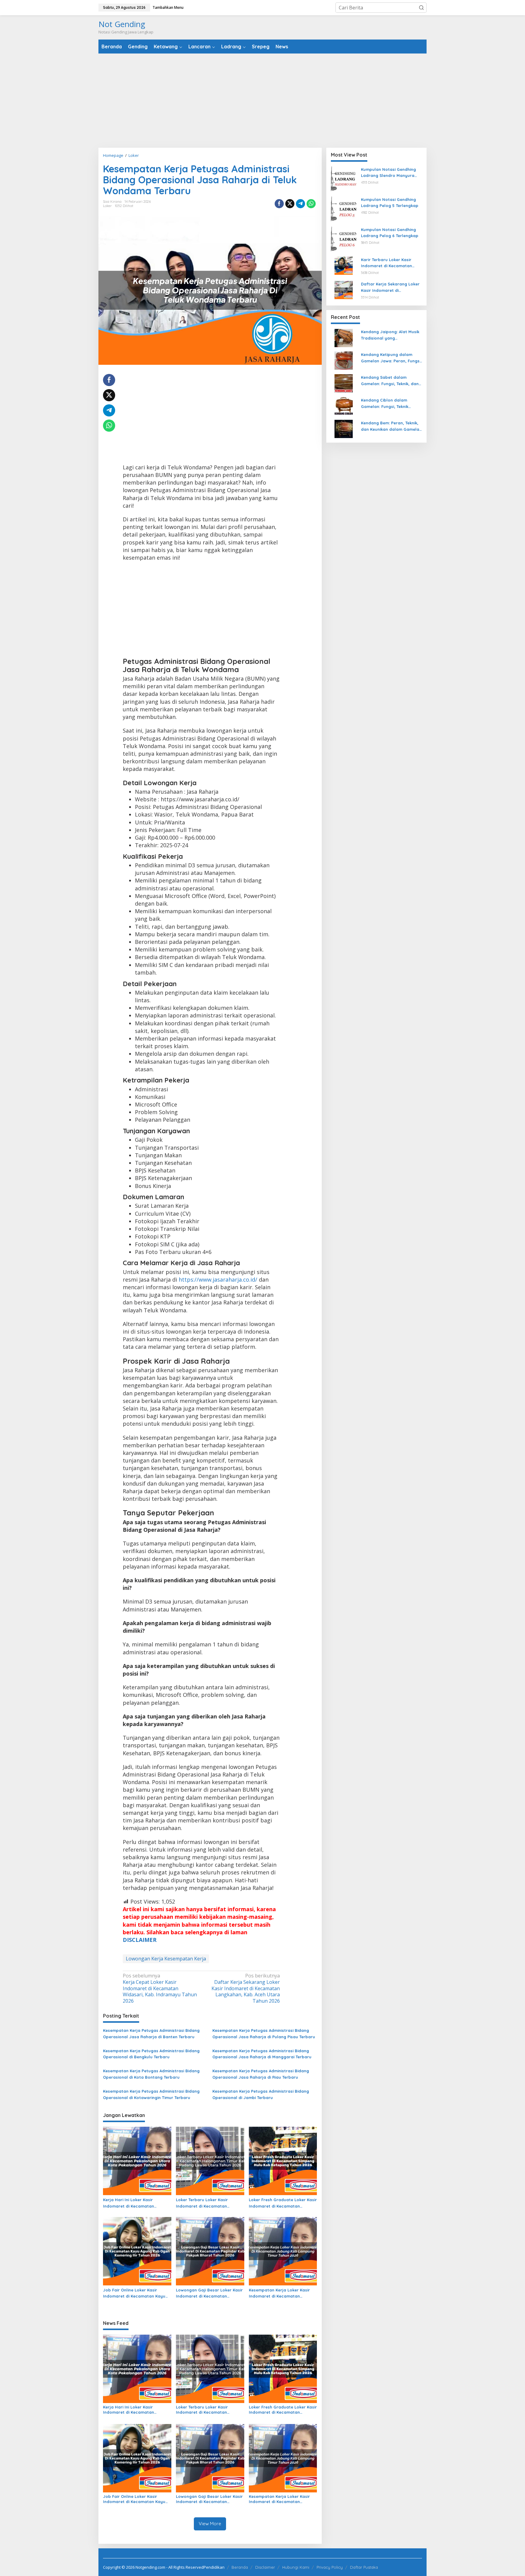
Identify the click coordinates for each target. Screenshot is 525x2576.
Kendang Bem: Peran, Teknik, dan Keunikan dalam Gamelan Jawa (391, 427)
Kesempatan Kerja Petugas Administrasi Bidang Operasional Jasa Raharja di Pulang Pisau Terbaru (264, 2034)
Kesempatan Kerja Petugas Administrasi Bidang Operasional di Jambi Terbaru (261, 2094)
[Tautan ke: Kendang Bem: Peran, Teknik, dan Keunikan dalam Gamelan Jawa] (344, 429)
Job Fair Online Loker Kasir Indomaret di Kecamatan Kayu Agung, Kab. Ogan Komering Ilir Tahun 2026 (134, 2294)
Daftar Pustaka (364, 2567)
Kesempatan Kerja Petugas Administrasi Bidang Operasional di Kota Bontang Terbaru (151, 2074)
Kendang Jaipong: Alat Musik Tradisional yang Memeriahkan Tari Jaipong (390, 336)
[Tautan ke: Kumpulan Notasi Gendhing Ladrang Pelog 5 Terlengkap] (344, 209)
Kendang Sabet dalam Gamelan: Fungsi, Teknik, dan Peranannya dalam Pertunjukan (390, 381)
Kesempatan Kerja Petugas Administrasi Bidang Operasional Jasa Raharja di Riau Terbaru (261, 2074)
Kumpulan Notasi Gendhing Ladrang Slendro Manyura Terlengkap (388, 173)
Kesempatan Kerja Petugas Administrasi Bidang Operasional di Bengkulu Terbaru (151, 2054)
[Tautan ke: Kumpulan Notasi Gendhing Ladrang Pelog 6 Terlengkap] (344, 239)
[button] (421, 8)
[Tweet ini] (290, 204)
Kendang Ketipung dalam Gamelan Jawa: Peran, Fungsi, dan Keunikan (391, 358)
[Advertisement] (262, 101)
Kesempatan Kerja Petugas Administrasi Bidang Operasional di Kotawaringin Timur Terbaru (151, 2094)
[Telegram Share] (300, 204)
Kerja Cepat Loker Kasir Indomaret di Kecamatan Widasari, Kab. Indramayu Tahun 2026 (160, 1988)
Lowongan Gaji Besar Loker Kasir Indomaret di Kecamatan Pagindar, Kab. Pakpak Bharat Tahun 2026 (209, 2294)
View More (210, 2524)
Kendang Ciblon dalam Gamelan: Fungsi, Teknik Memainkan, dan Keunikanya (390, 404)
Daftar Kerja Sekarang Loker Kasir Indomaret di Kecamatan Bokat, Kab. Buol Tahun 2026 (390, 288)
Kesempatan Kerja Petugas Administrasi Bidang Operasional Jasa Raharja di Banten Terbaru (151, 2034)
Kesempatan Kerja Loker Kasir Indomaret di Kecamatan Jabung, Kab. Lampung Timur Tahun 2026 (279, 2294)
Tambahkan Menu (168, 7)
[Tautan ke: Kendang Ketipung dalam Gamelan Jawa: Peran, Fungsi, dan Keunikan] (344, 360)
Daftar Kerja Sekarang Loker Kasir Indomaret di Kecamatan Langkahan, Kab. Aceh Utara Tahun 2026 (246, 1988)
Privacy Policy (330, 2567)
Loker (107, 206)
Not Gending (122, 24)
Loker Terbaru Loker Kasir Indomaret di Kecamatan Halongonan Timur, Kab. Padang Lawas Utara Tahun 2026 (209, 2203)
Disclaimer (265, 2567)
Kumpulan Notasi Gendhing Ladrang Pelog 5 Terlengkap (390, 203)
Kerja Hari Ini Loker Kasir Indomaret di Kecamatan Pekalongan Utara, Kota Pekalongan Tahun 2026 (129, 2203)
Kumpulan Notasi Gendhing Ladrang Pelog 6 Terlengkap (390, 233)
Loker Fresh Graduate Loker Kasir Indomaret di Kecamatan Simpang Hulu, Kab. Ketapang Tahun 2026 (283, 2203)
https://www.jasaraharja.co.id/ (218, 1279)
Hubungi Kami (296, 2567)
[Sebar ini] (279, 204)
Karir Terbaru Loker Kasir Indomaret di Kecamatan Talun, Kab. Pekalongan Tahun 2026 (391, 263)
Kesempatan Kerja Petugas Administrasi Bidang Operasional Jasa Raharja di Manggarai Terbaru (262, 2054)
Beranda (240, 2567)
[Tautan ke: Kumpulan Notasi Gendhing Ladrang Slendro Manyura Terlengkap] (344, 179)
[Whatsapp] (311, 204)
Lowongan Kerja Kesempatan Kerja (166, 1959)
